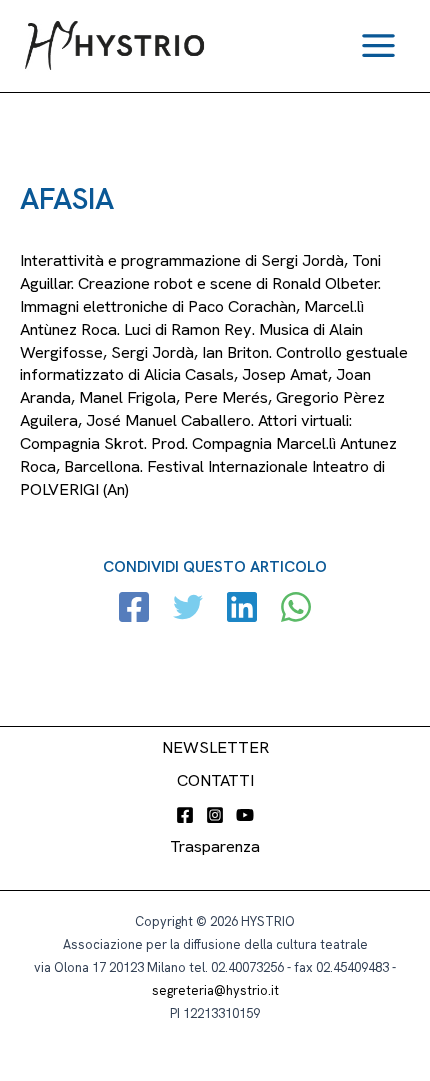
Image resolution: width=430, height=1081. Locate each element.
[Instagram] (215, 815)
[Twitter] (188, 609)
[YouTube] (245, 815)
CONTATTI (215, 780)
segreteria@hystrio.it (215, 990)
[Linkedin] (242, 609)
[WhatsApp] (296, 609)
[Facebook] (134, 609)
